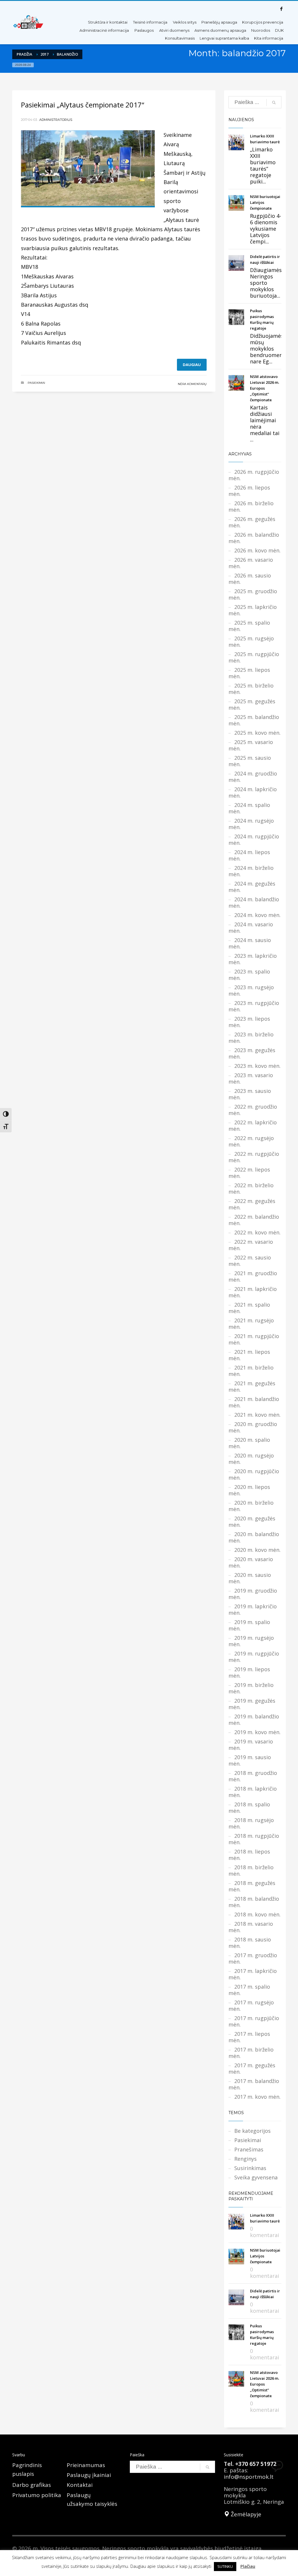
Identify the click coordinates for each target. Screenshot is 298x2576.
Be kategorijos (252, 2131)
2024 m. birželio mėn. (251, 871)
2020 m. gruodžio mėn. (253, 1427)
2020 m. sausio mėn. (250, 1578)
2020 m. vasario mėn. (251, 1562)
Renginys (245, 2159)
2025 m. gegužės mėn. (252, 704)
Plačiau (248, 2566)
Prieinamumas (86, 2465)
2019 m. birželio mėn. (251, 1688)
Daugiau (192, 365)
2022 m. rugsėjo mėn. (251, 1141)
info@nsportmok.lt (249, 2477)
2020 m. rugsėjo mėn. (251, 1459)
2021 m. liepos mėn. (249, 1355)
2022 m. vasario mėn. (251, 1245)
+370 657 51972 (256, 2464)
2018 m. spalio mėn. (249, 1808)
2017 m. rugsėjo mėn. (251, 2006)
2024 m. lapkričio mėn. (253, 792)
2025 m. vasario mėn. (251, 745)
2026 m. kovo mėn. (257, 550)
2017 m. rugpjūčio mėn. (254, 2021)
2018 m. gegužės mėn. (252, 1886)
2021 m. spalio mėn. (249, 1308)
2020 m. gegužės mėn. (252, 1522)
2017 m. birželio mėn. (251, 2053)
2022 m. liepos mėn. (249, 1173)
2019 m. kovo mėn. (257, 1732)
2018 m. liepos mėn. (249, 1855)
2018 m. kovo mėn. (257, 1914)
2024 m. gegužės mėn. (252, 887)
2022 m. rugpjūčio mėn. (254, 1157)
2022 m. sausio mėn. (250, 1261)
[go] (274, 103)
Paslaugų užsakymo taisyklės (92, 2499)
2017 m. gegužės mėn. (252, 2068)
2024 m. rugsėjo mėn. (251, 824)
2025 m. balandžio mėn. (254, 720)
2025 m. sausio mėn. (250, 761)
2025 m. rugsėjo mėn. (251, 642)
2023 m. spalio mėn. (249, 975)
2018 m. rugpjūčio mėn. (254, 1839)
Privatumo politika (37, 2495)
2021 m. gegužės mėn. (252, 1386)
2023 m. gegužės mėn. (252, 1053)
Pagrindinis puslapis (27, 2469)
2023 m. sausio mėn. (250, 1094)
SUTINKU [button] (225, 2566)
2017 (45, 54)
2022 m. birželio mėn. (251, 1188)
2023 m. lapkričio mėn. (253, 959)
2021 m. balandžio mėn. (254, 1402)
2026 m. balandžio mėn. (254, 538)
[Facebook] (281, 9)
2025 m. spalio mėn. (249, 626)
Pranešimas (249, 2149)
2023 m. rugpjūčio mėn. (254, 1006)
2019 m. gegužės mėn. (252, 1704)
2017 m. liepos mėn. (249, 2037)
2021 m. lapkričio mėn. (253, 1292)
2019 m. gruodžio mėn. (253, 1594)
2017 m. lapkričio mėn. (253, 1974)
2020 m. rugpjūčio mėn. (254, 1474)
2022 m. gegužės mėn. (252, 1204)
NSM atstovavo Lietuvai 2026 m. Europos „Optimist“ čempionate (265, 388)
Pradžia (24, 54)
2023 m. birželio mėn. (251, 1038)
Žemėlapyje (245, 2514)
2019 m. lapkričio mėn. (253, 1609)
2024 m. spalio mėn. (249, 808)
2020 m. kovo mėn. (257, 1550)
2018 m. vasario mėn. (251, 1927)
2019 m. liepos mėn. (249, 1672)
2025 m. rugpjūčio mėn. (254, 657)
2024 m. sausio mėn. (250, 943)
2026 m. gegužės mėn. (252, 522)
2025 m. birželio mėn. (251, 689)
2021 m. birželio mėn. (251, 1371)
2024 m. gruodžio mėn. (253, 777)
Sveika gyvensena (256, 2177)
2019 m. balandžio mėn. (254, 1720)
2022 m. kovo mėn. (257, 1232)
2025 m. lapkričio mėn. (253, 610)
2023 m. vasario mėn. (251, 1078)
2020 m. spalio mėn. (249, 1443)
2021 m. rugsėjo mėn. (251, 1324)
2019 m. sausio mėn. (250, 1760)
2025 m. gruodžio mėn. (253, 594)
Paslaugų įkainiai (89, 2475)
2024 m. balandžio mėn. (254, 902)
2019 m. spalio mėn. (249, 1625)
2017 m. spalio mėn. (249, 1990)
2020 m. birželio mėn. (251, 1506)
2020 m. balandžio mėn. (254, 1537)
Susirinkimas (250, 2168)
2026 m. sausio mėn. (250, 579)
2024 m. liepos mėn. (249, 855)
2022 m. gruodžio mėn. (253, 1110)
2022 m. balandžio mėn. (254, 1220)
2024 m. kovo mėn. (257, 915)
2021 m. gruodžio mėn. (253, 1276)
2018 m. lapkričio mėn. (253, 1792)
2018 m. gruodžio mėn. (253, 1776)
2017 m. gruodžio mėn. (253, 1958)
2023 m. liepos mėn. (249, 1022)
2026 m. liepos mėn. (249, 491)
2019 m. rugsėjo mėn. (251, 1641)
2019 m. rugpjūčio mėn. (254, 1657)
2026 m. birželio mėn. (251, 506)
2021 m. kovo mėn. (257, 1415)
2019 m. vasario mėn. (251, 1745)
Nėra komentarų (192, 384)
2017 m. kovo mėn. (257, 2097)
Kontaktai (80, 2485)
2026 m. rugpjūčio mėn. (254, 475)
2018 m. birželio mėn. (251, 1870)
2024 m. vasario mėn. (251, 927)
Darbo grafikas (32, 2485)
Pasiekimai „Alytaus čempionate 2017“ (83, 105)
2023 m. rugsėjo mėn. (251, 990)
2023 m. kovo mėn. (257, 1066)
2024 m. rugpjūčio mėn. (254, 840)
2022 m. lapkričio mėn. (253, 1126)
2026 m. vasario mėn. (251, 563)
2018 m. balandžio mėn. (254, 1902)
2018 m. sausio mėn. (250, 1943)
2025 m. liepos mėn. (249, 673)
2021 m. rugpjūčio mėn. (254, 1339)
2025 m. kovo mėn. (257, 733)
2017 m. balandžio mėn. (254, 2084)
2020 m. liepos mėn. (249, 1490)
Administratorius (56, 120)
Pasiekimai (36, 383)
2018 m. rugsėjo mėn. (251, 1823)
